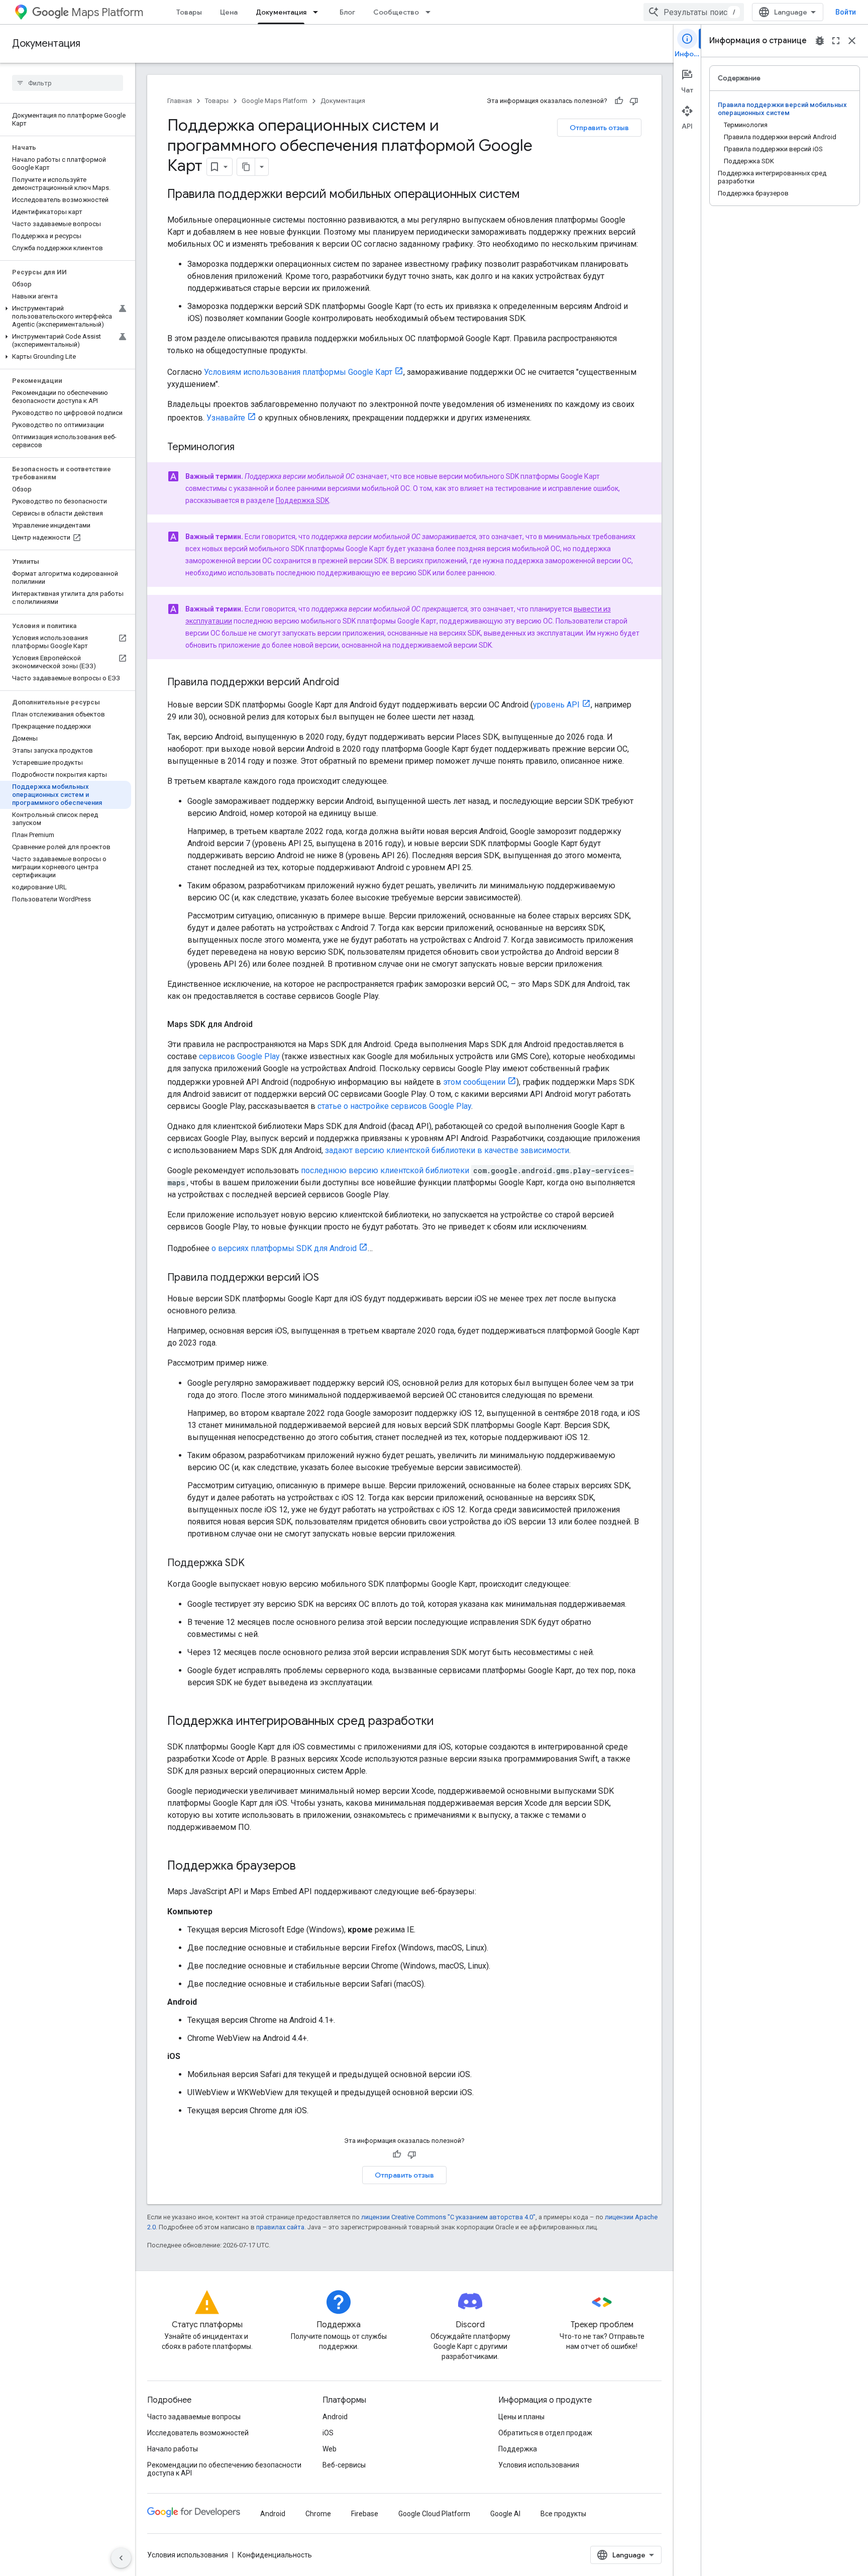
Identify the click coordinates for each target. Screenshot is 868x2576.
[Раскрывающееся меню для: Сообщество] (431, 12)
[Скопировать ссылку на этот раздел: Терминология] (245, 448)
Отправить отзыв (599, 128)
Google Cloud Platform (434, 2514)
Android (335, 2417)
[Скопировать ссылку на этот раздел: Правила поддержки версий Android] (349, 683)
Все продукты (563, 2514)
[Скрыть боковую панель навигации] (121, 2558)
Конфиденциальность (275, 2555)
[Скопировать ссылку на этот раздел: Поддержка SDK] (255, 1564)
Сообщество (396, 12)
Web (330, 2449)
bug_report (820, 41)
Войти (846, 12)
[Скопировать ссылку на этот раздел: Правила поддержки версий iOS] (329, 1278)
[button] (66, 317)
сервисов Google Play (239, 1056)
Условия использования (539, 2465)
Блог (347, 12)
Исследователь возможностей (198, 2433)
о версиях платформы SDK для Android (284, 1248)
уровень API (556, 705)
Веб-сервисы (344, 2465)
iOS (328, 2433)
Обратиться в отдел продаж (545, 2433)
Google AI (505, 2514)
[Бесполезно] (634, 101)
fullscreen (836, 41)
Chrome (318, 2514)
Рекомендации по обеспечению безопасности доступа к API (224, 2469)
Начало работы (173, 2449)
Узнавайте (226, 418)
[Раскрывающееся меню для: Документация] (318, 12)
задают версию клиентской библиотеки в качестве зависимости (447, 1150)
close (852, 41)
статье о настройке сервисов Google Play (394, 1106)
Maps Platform (107, 12)
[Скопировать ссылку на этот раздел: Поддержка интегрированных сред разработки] (444, 1722)
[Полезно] (619, 101)
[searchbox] (68, 83)
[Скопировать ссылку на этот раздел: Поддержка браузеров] (306, 1867)
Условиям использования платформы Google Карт (298, 372)
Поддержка (518, 2449)
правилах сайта (280, 2227)
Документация (281, 12)
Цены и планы (521, 2417)
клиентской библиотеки (425, 1170)
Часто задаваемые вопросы (194, 2417)
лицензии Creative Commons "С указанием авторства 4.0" (448, 2217)
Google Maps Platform (275, 101)
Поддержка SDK (302, 500)
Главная (180, 101)
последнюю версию (340, 1170)
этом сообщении (474, 1082)
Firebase (365, 2514)
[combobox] (694, 12)
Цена (229, 12)
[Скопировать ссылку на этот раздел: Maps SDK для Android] (263, 1024)
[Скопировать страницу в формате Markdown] (246, 167)
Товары (189, 12)
